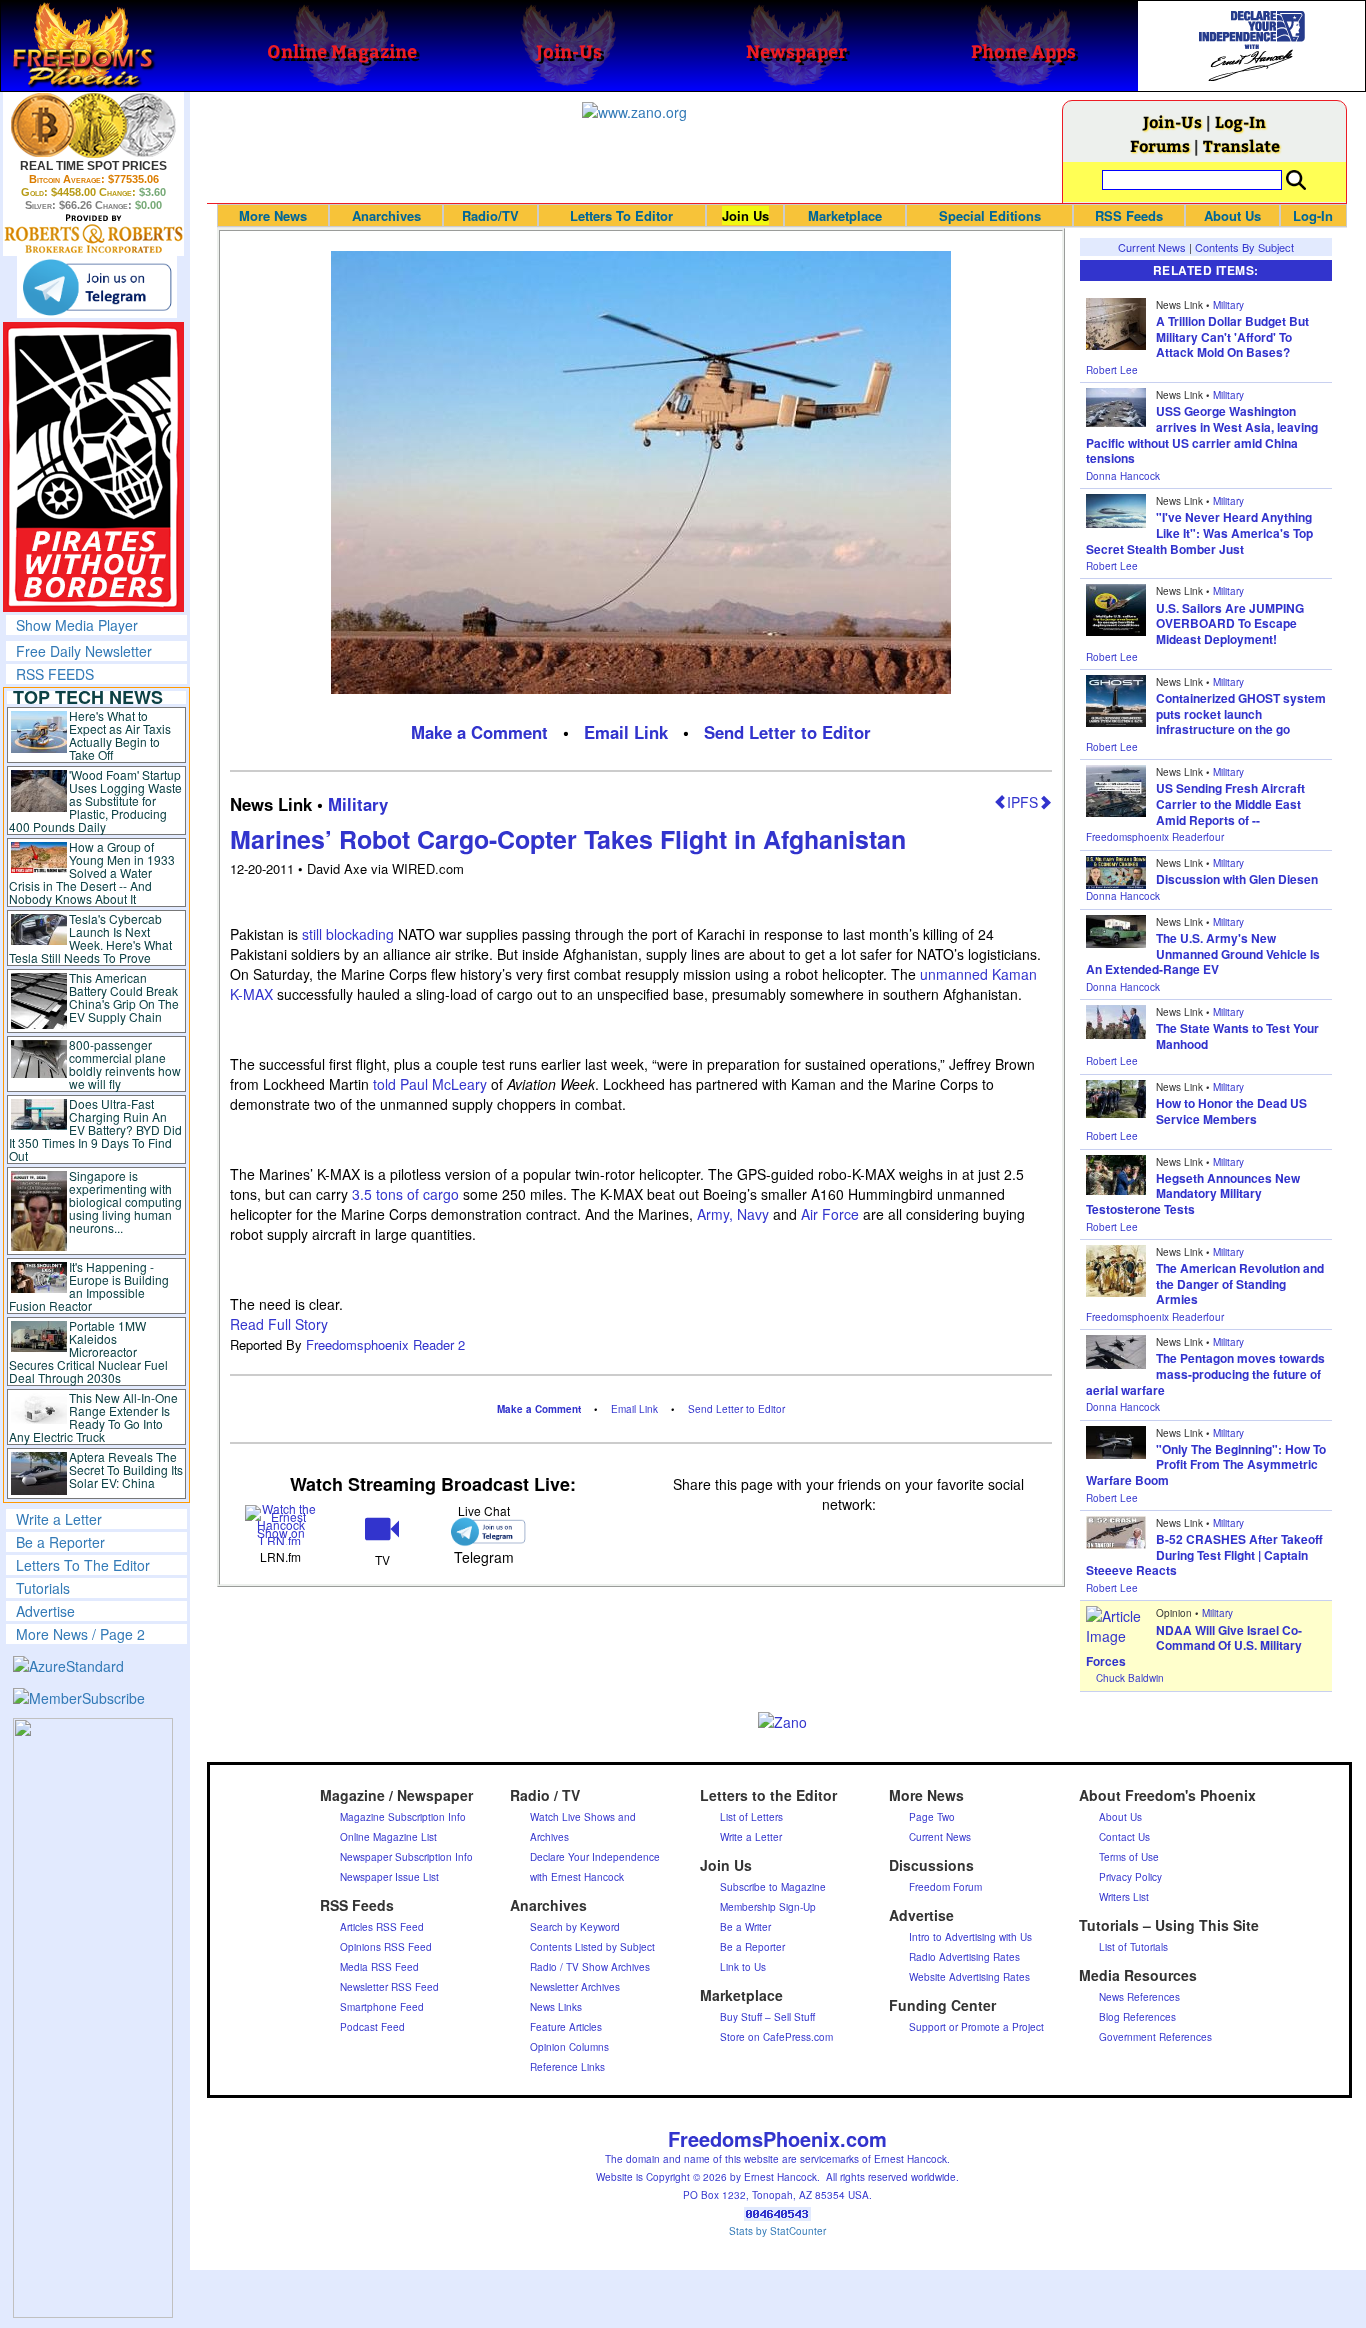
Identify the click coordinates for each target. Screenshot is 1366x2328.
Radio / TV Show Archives (590, 1967)
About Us (1232, 215)
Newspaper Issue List (389, 1877)
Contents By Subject (1244, 247)
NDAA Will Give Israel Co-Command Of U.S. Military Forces (1194, 1645)
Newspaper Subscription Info (406, 1857)
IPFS (1022, 802)
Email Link (626, 732)
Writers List (1124, 1897)
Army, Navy (733, 1214)
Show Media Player (77, 625)
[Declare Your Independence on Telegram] (97, 287)
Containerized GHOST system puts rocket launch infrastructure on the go (1241, 713)
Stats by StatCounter (777, 2231)
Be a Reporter (60, 1542)
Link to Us (743, 1967)
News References (1139, 1997)
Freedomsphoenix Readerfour (1155, 837)
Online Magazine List (388, 1837)
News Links (556, 2007)
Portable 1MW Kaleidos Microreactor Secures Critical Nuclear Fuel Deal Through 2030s (88, 1351)
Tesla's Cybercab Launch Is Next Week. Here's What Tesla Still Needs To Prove (90, 938)
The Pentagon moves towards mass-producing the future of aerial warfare (1205, 1373)
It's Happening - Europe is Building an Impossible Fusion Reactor (89, 1286)
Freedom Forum (945, 1887)
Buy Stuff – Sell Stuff (767, 2017)
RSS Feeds (1129, 215)
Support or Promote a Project (976, 2027)
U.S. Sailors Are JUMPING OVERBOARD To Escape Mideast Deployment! (1230, 623)
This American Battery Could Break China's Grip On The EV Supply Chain (124, 997)
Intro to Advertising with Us (970, 1937)
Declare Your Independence (595, 1857)
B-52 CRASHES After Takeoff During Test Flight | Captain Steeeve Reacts (1204, 1554)
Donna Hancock (1123, 476)
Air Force (830, 1214)
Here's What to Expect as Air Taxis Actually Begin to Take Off (120, 735)
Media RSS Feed (379, 1967)
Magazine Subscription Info (403, 1817)
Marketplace (845, 215)
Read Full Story (279, 1324)
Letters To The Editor (83, 1565)
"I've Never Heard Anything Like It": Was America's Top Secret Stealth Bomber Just (1199, 532)
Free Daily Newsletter (84, 651)
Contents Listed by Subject (592, 1947)
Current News (1152, 247)
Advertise (45, 1611)
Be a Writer (745, 1927)
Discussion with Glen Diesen (1237, 879)
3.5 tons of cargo (405, 1194)
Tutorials (43, 1588)
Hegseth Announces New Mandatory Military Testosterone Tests (1193, 1193)
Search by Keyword (575, 1927)
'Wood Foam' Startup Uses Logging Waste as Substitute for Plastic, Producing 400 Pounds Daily (95, 800)
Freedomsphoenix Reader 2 (385, 1344)
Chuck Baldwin (1130, 1678)
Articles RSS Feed (382, 1927)
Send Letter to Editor (787, 732)
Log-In (1240, 121)
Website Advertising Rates (969, 1977)
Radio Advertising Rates (964, 1957)
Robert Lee (1112, 370)
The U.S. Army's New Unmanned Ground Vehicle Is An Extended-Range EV (1203, 953)
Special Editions (990, 215)
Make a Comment (479, 732)
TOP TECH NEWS (88, 697)
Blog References (1137, 2017)
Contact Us (1124, 1837)
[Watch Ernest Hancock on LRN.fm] (280, 1523)
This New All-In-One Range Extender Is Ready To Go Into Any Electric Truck (93, 1417)
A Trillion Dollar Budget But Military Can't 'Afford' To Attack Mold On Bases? (1232, 336)
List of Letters (751, 1817)
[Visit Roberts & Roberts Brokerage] (93, 125)
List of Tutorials (1133, 1947)
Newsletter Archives (575, 1987)
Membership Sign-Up (768, 1907)
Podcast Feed (372, 2027)
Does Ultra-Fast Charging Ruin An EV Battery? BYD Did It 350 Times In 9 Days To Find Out (95, 1129)
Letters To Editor (621, 215)
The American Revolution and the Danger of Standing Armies (1240, 1283)
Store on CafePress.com (776, 2037)
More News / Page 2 (80, 1634)
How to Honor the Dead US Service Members (1231, 1111)
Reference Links (567, 2067)
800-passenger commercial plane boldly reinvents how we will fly (125, 1064)
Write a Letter (59, 1519)
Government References (1155, 2037)
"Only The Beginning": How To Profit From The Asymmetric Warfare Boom (1206, 1464)
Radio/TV (490, 215)
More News (273, 215)
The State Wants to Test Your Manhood (1237, 1036)
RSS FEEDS (55, 674)
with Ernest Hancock (577, 1877)
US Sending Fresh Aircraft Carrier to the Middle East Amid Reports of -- (1230, 803)
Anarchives (386, 215)
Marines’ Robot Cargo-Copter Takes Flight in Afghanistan (568, 839)
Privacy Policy (1130, 1877)
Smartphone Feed (382, 2007)
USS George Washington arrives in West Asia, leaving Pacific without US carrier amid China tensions (1202, 434)
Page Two (932, 1817)
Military (358, 804)
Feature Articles (566, 2027)
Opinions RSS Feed (386, 1947)
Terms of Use (1129, 1857)
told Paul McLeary (430, 1084)
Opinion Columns (569, 2047)
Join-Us (1172, 121)
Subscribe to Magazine (773, 1887)
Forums (1160, 145)
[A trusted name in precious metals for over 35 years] (93, 234)
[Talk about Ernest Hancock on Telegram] (483, 1531)
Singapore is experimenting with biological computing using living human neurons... (125, 1201)
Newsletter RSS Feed (389, 1987)
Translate (1241, 145)
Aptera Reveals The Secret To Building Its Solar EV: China (126, 1469)
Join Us (745, 215)
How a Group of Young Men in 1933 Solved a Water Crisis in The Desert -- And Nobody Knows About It (92, 872)
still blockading (348, 934)
